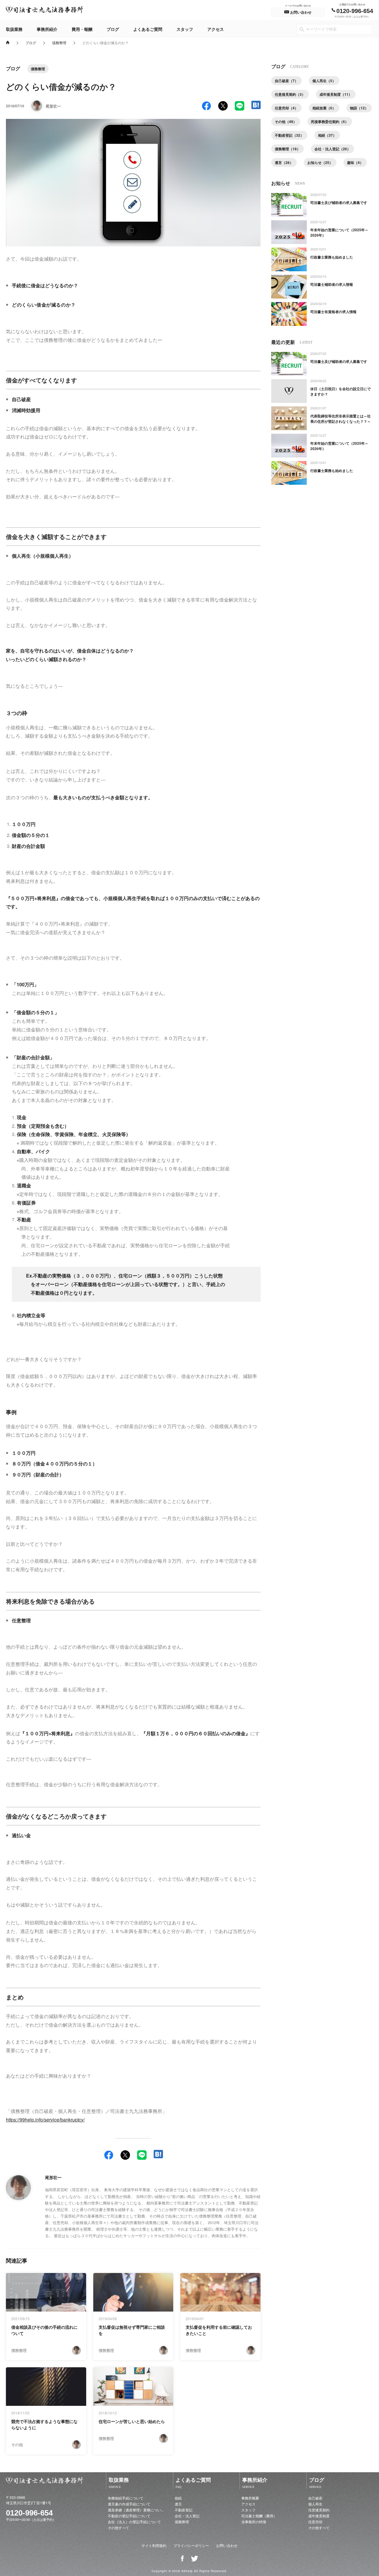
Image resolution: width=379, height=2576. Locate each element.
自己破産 (315, 2498)
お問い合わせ (227, 2545)
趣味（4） (355, 162)
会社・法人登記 (187, 2516)
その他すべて (118, 2528)
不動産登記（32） (289, 135)
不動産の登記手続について (129, 2516)
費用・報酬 (82, 29)
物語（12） (359, 108)
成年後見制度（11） (336, 94)
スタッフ (185, 29)
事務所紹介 (47, 29)
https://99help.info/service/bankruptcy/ (45, 2120)
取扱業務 (14, 29)
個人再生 (315, 2504)
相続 (178, 2498)
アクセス (216, 29)
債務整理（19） (288, 149)
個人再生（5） (324, 81)
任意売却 (315, 2522)
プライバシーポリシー (191, 2545)
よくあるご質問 (148, 29)
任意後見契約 (319, 2510)
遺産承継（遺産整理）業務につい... (136, 2510)
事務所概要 (250, 2498)
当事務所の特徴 (254, 2522)
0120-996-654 (29, 2513)
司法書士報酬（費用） (259, 2516)
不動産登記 (184, 2510)
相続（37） (327, 135)
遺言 (178, 2504)
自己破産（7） (286, 81)
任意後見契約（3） (290, 94)
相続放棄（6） (324, 108)
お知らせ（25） (320, 162)
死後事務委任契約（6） (330, 122)
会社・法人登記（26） (333, 149)
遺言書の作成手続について (129, 2504)
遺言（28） (284, 162)
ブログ (113, 29)
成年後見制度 (319, 2516)
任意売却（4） (286, 108)
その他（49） (286, 122)
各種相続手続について (126, 2498)
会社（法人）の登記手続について (134, 2522)
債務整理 (59, 42)
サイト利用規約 (154, 2545)
